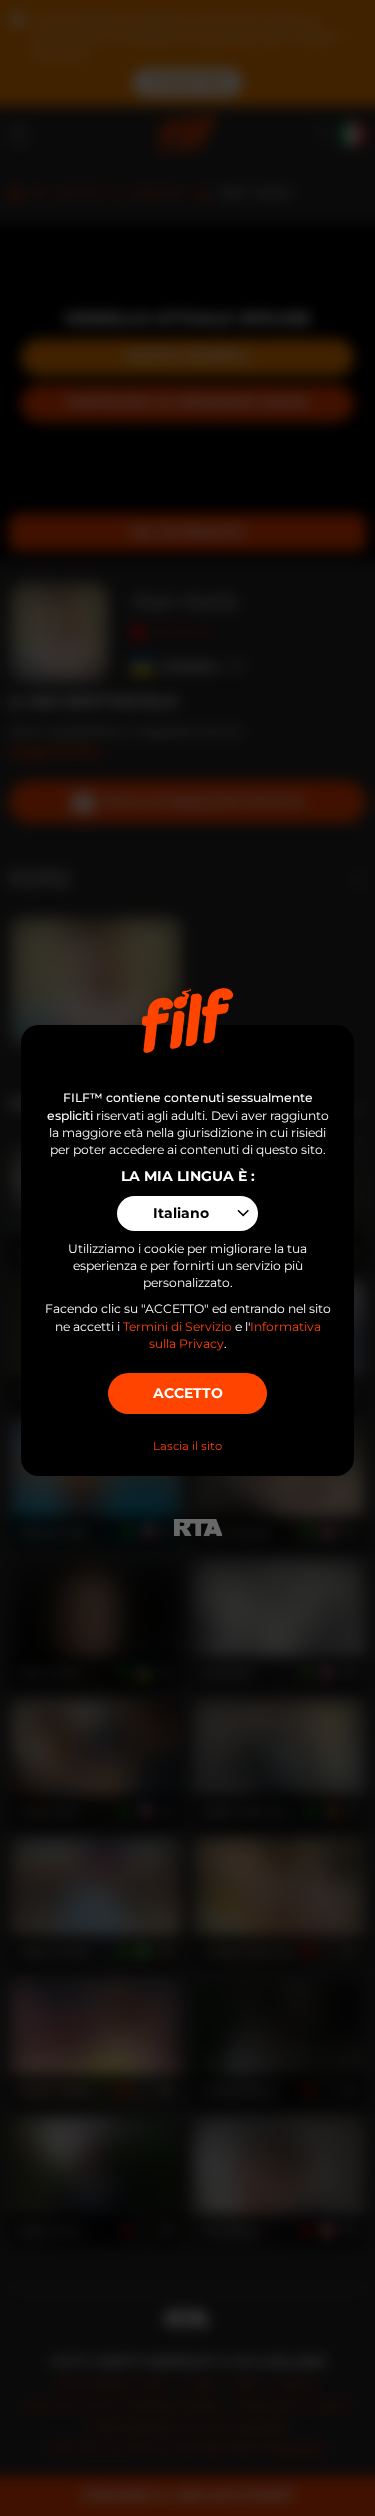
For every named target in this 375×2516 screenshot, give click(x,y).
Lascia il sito (187, 1446)
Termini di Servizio (177, 1326)
